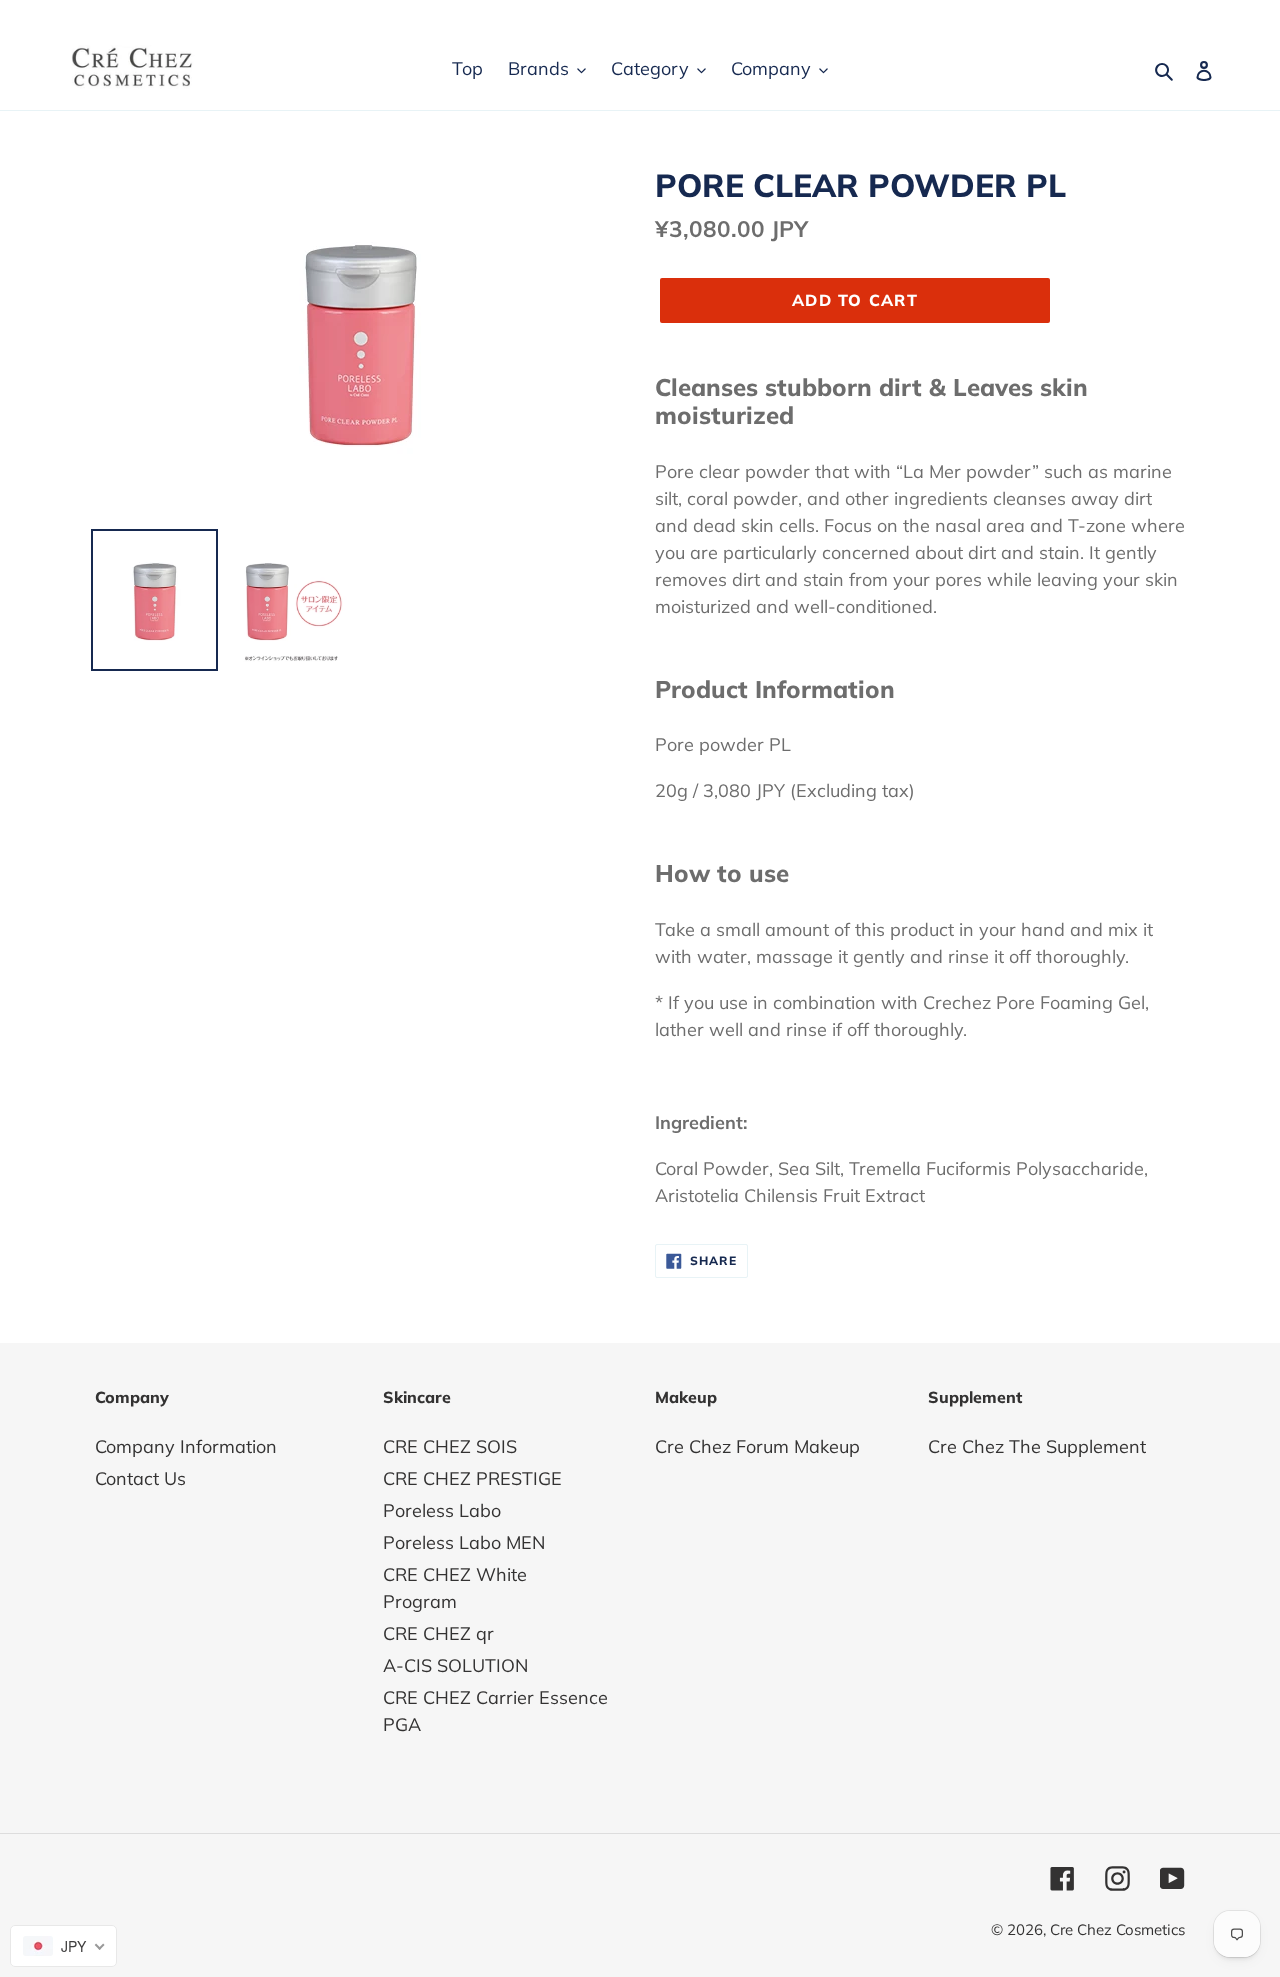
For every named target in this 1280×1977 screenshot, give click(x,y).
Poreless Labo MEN (464, 1542)
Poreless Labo (442, 1510)
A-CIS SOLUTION (455, 1665)
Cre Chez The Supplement (1037, 1446)
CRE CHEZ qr (438, 1633)
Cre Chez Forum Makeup (757, 1446)
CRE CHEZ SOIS (450, 1446)
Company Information (186, 1446)
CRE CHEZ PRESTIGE (472, 1478)
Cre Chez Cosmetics (1117, 1929)
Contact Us (140, 1478)
